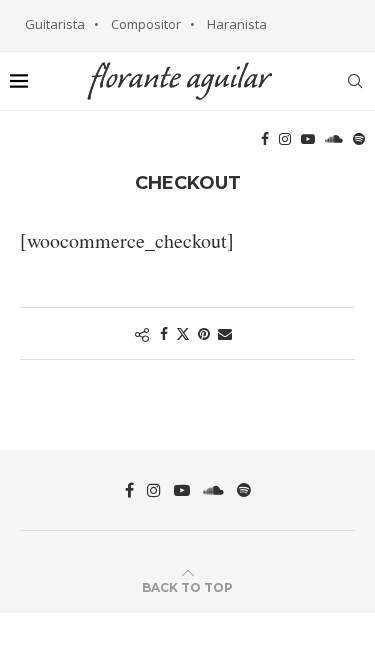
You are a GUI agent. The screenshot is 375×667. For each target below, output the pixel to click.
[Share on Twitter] (183, 333)
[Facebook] (265, 139)
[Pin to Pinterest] (204, 333)
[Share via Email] (225, 333)
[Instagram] (285, 139)
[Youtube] (308, 139)
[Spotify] (359, 139)
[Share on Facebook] (164, 333)
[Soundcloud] (334, 139)
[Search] (355, 81)
